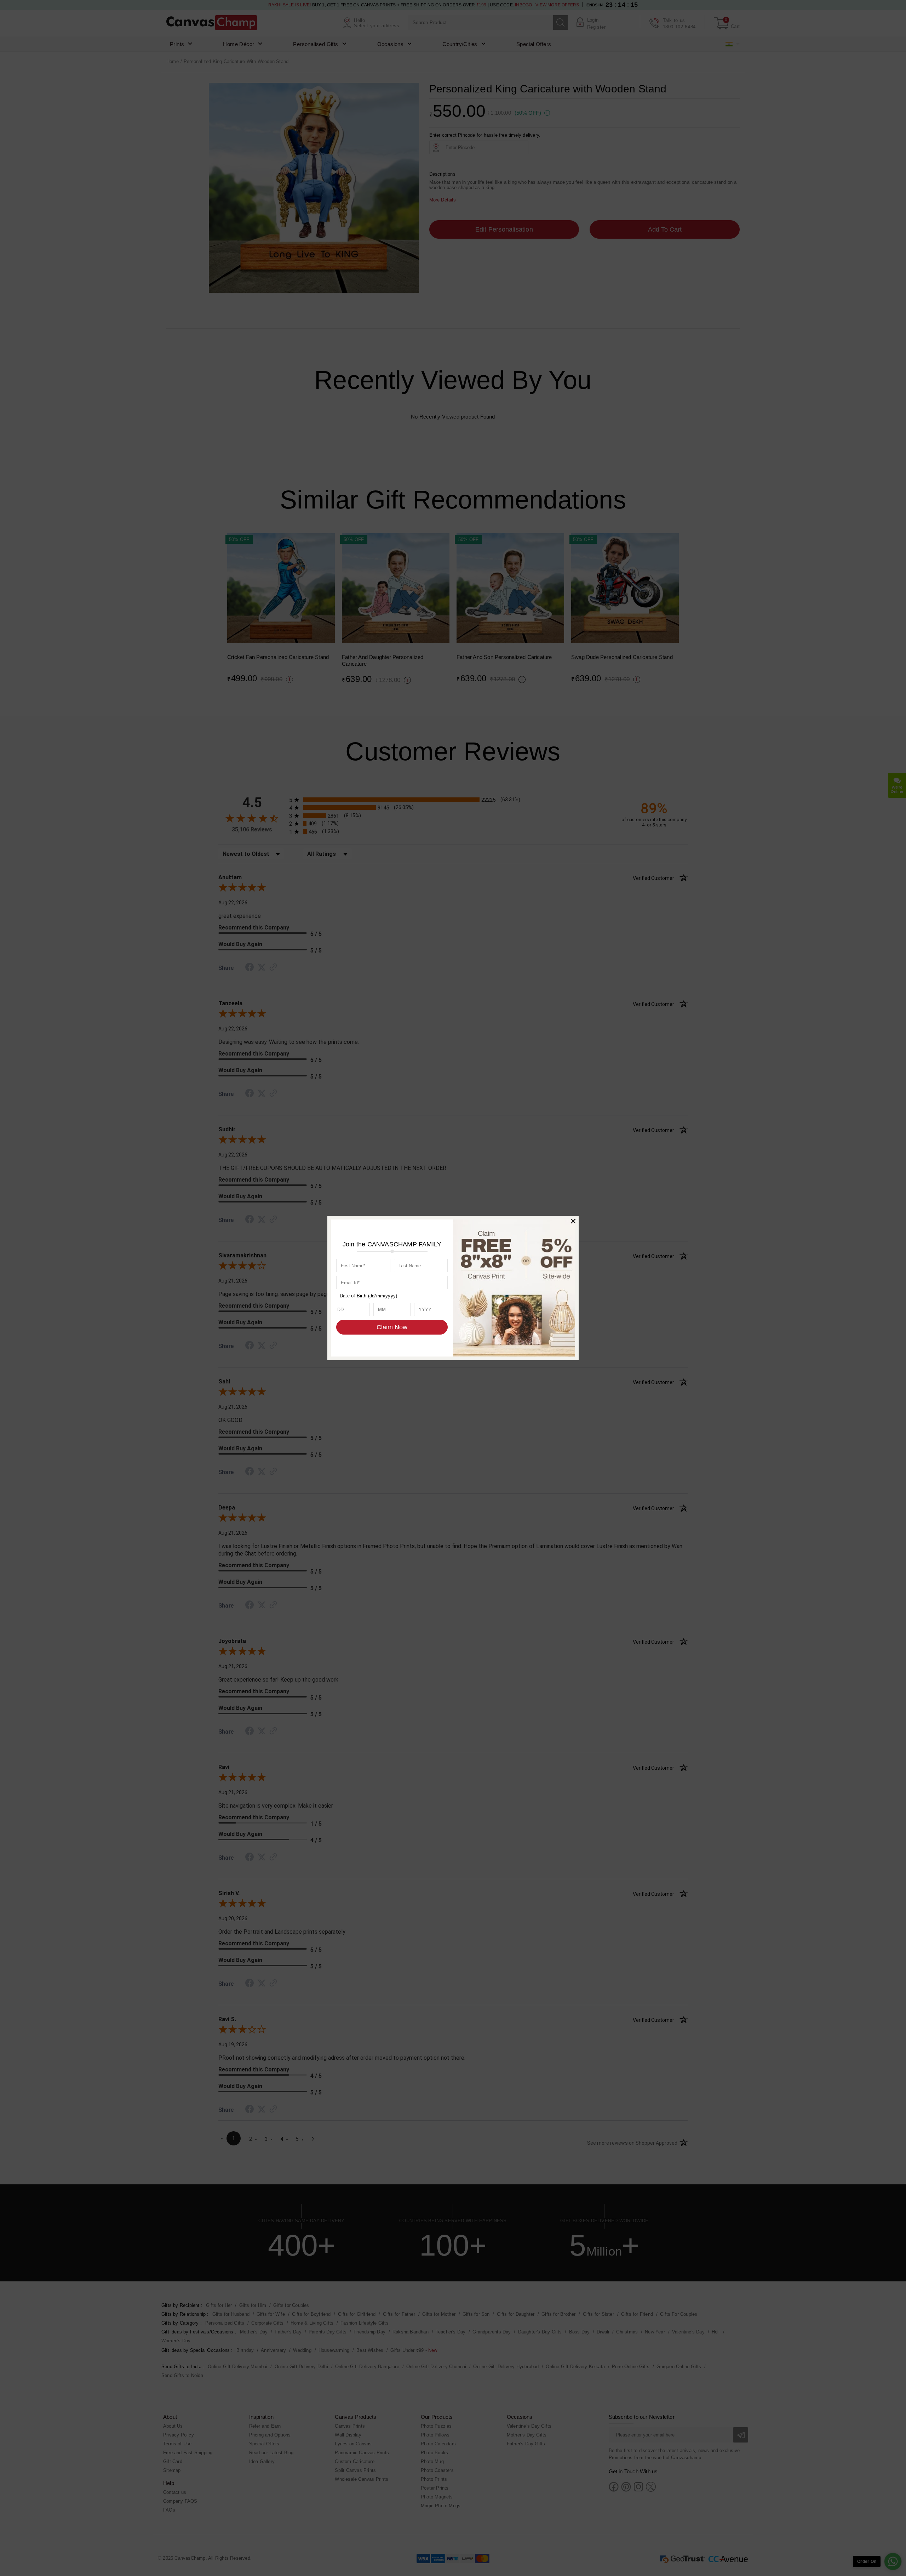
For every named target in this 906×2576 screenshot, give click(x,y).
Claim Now (392, 1327)
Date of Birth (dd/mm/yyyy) (368, 1296)
